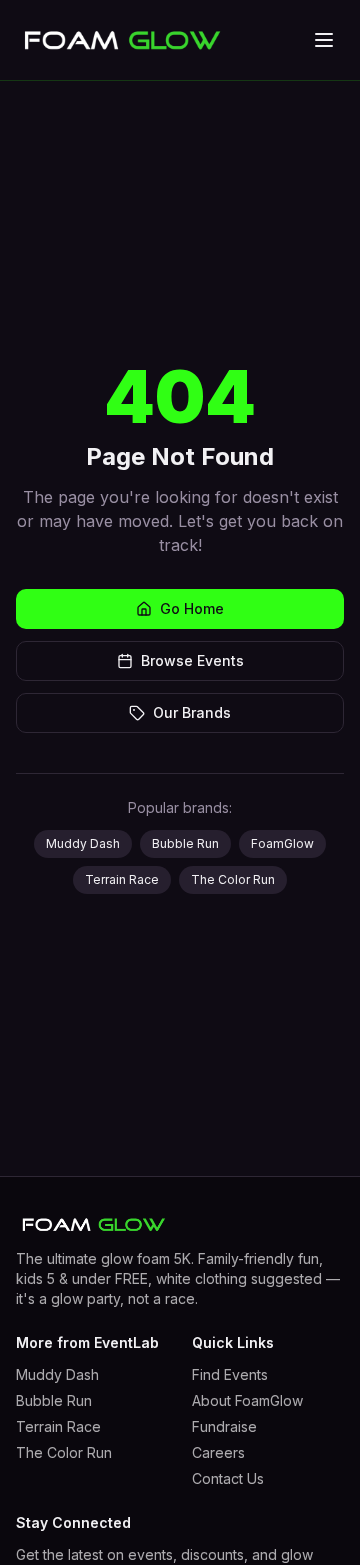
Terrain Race (122, 879)
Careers (218, 1452)
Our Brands (192, 712)
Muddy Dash (83, 843)
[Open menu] (324, 40)
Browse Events (192, 660)
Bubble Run (185, 843)
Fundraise (224, 1426)
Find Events (230, 1374)
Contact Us (228, 1478)
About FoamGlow (247, 1400)
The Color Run (233, 879)
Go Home (192, 608)
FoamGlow (282, 843)
